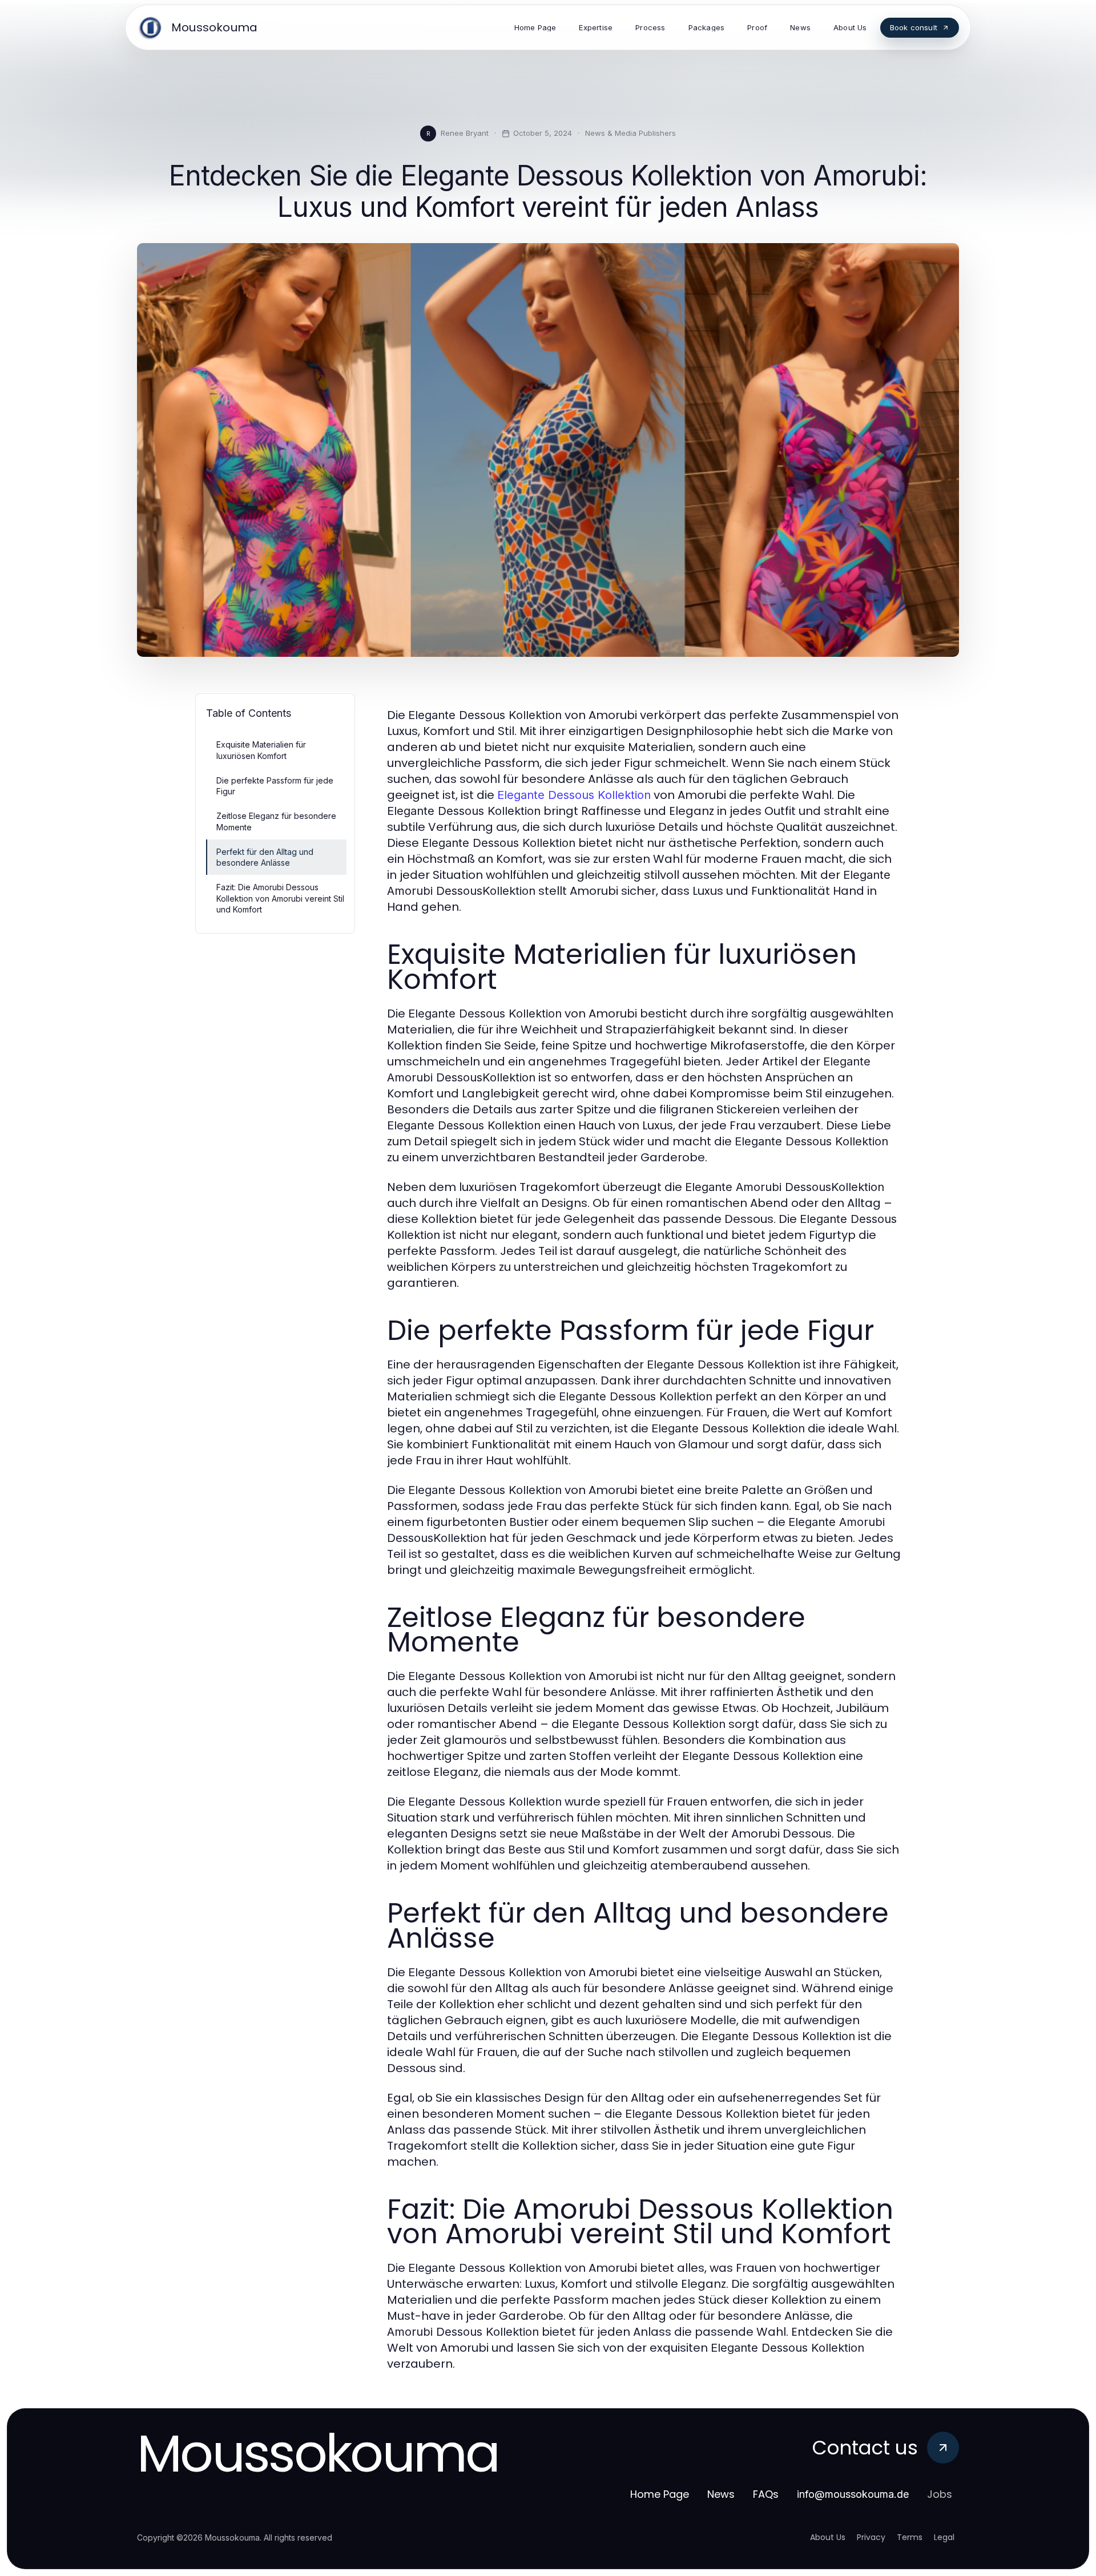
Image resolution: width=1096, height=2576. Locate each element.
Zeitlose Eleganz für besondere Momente (276, 821)
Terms (910, 2537)
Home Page (660, 2494)
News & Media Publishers (630, 133)
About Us (828, 2537)
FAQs (766, 2494)
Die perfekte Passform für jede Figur (275, 786)
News (721, 2494)
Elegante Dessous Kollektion (574, 795)
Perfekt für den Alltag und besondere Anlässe (265, 857)
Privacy (871, 2537)
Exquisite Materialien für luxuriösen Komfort (261, 750)
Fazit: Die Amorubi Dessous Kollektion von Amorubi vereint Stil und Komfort (280, 898)
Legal (944, 2537)
